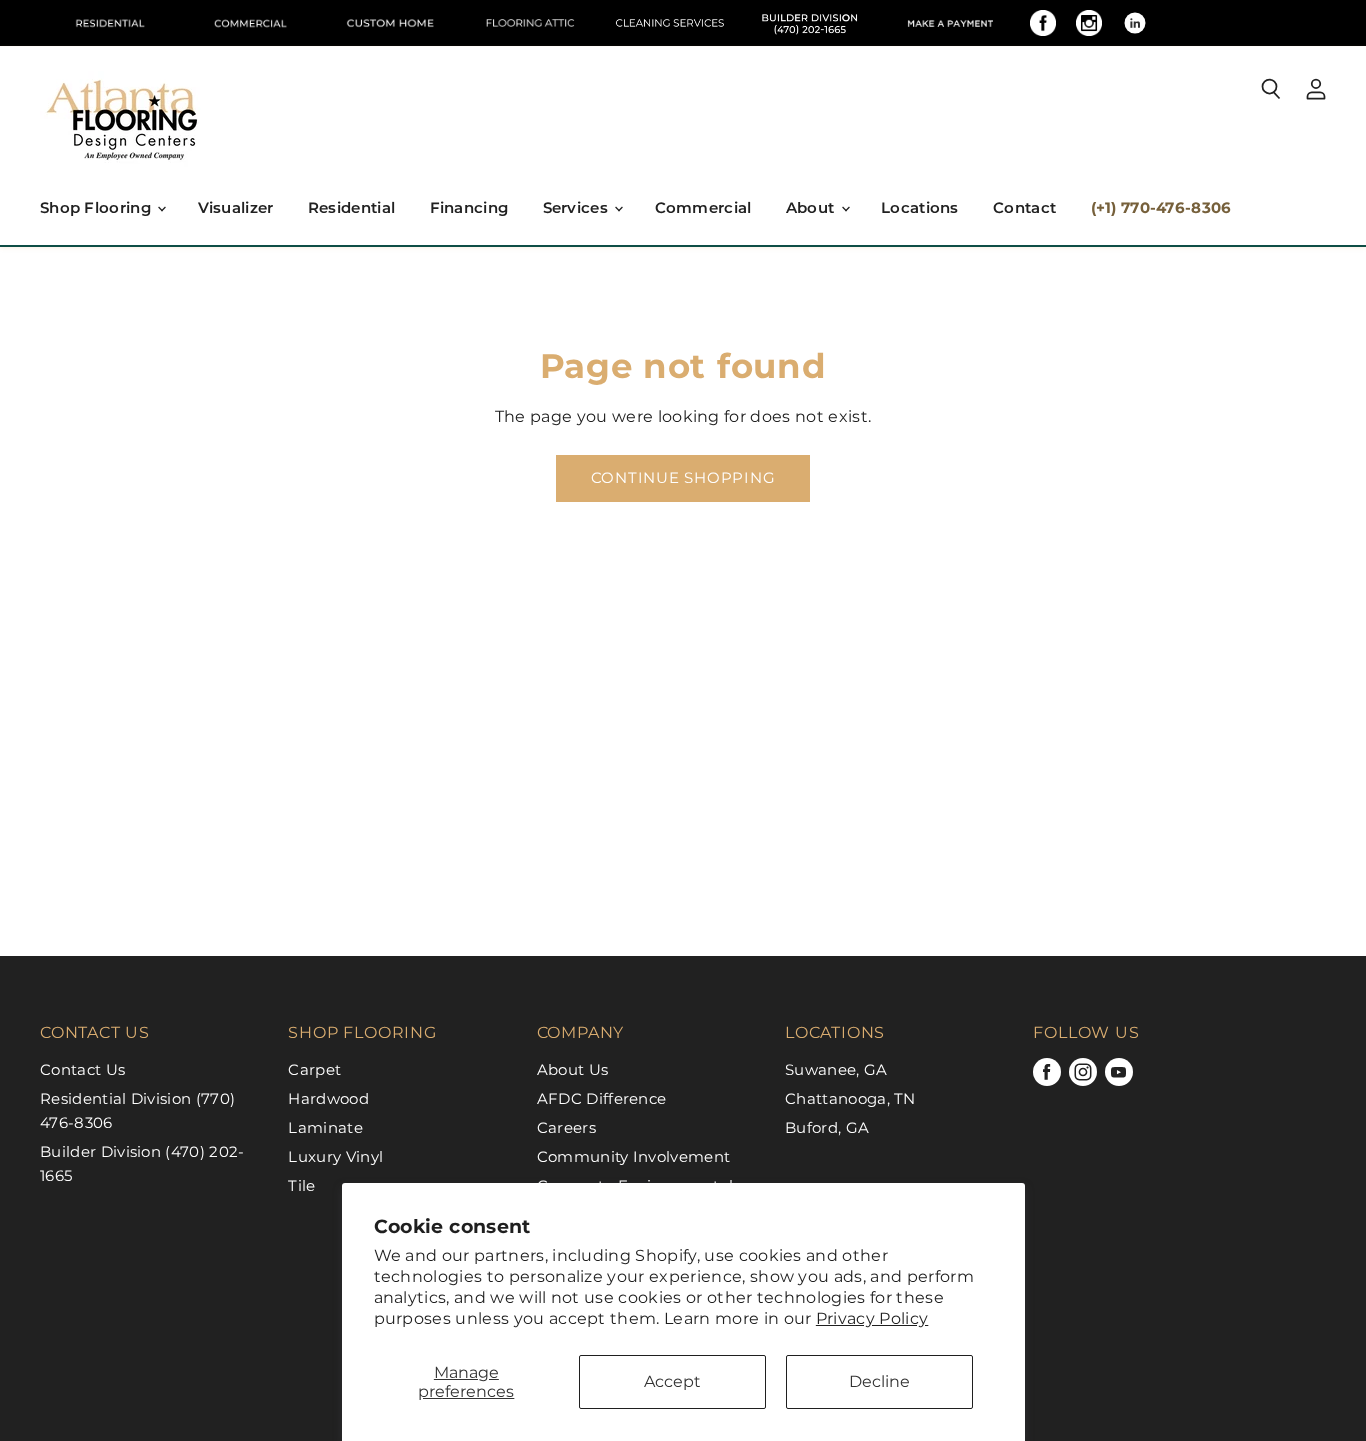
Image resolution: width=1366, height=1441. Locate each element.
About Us (573, 1069)
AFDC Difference (602, 1098)
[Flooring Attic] (530, 23)
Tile (301, 1185)
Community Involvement (634, 1156)
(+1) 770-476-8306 (1161, 207)
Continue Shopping (683, 478)
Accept (672, 1381)
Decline (879, 1381)
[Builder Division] (810, 23)
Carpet (314, 1069)
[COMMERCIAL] (250, 23)
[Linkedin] (1135, 23)
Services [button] (578, 207)
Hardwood (328, 1098)
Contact (1024, 207)
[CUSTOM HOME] (390, 23)
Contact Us (82, 1069)
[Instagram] (1089, 23)
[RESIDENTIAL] (110, 23)
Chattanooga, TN (850, 1098)
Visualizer (236, 207)
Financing (469, 207)
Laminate (325, 1127)
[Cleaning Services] (670, 23)
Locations (920, 207)
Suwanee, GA (836, 1069)
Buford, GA (827, 1127)
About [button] (812, 207)
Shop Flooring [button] (97, 207)
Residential (351, 207)
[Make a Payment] (950, 23)
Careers (566, 1127)
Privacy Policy (872, 1318)
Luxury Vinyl (335, 1156)
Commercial (703, 207)
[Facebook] (1043, 23)
